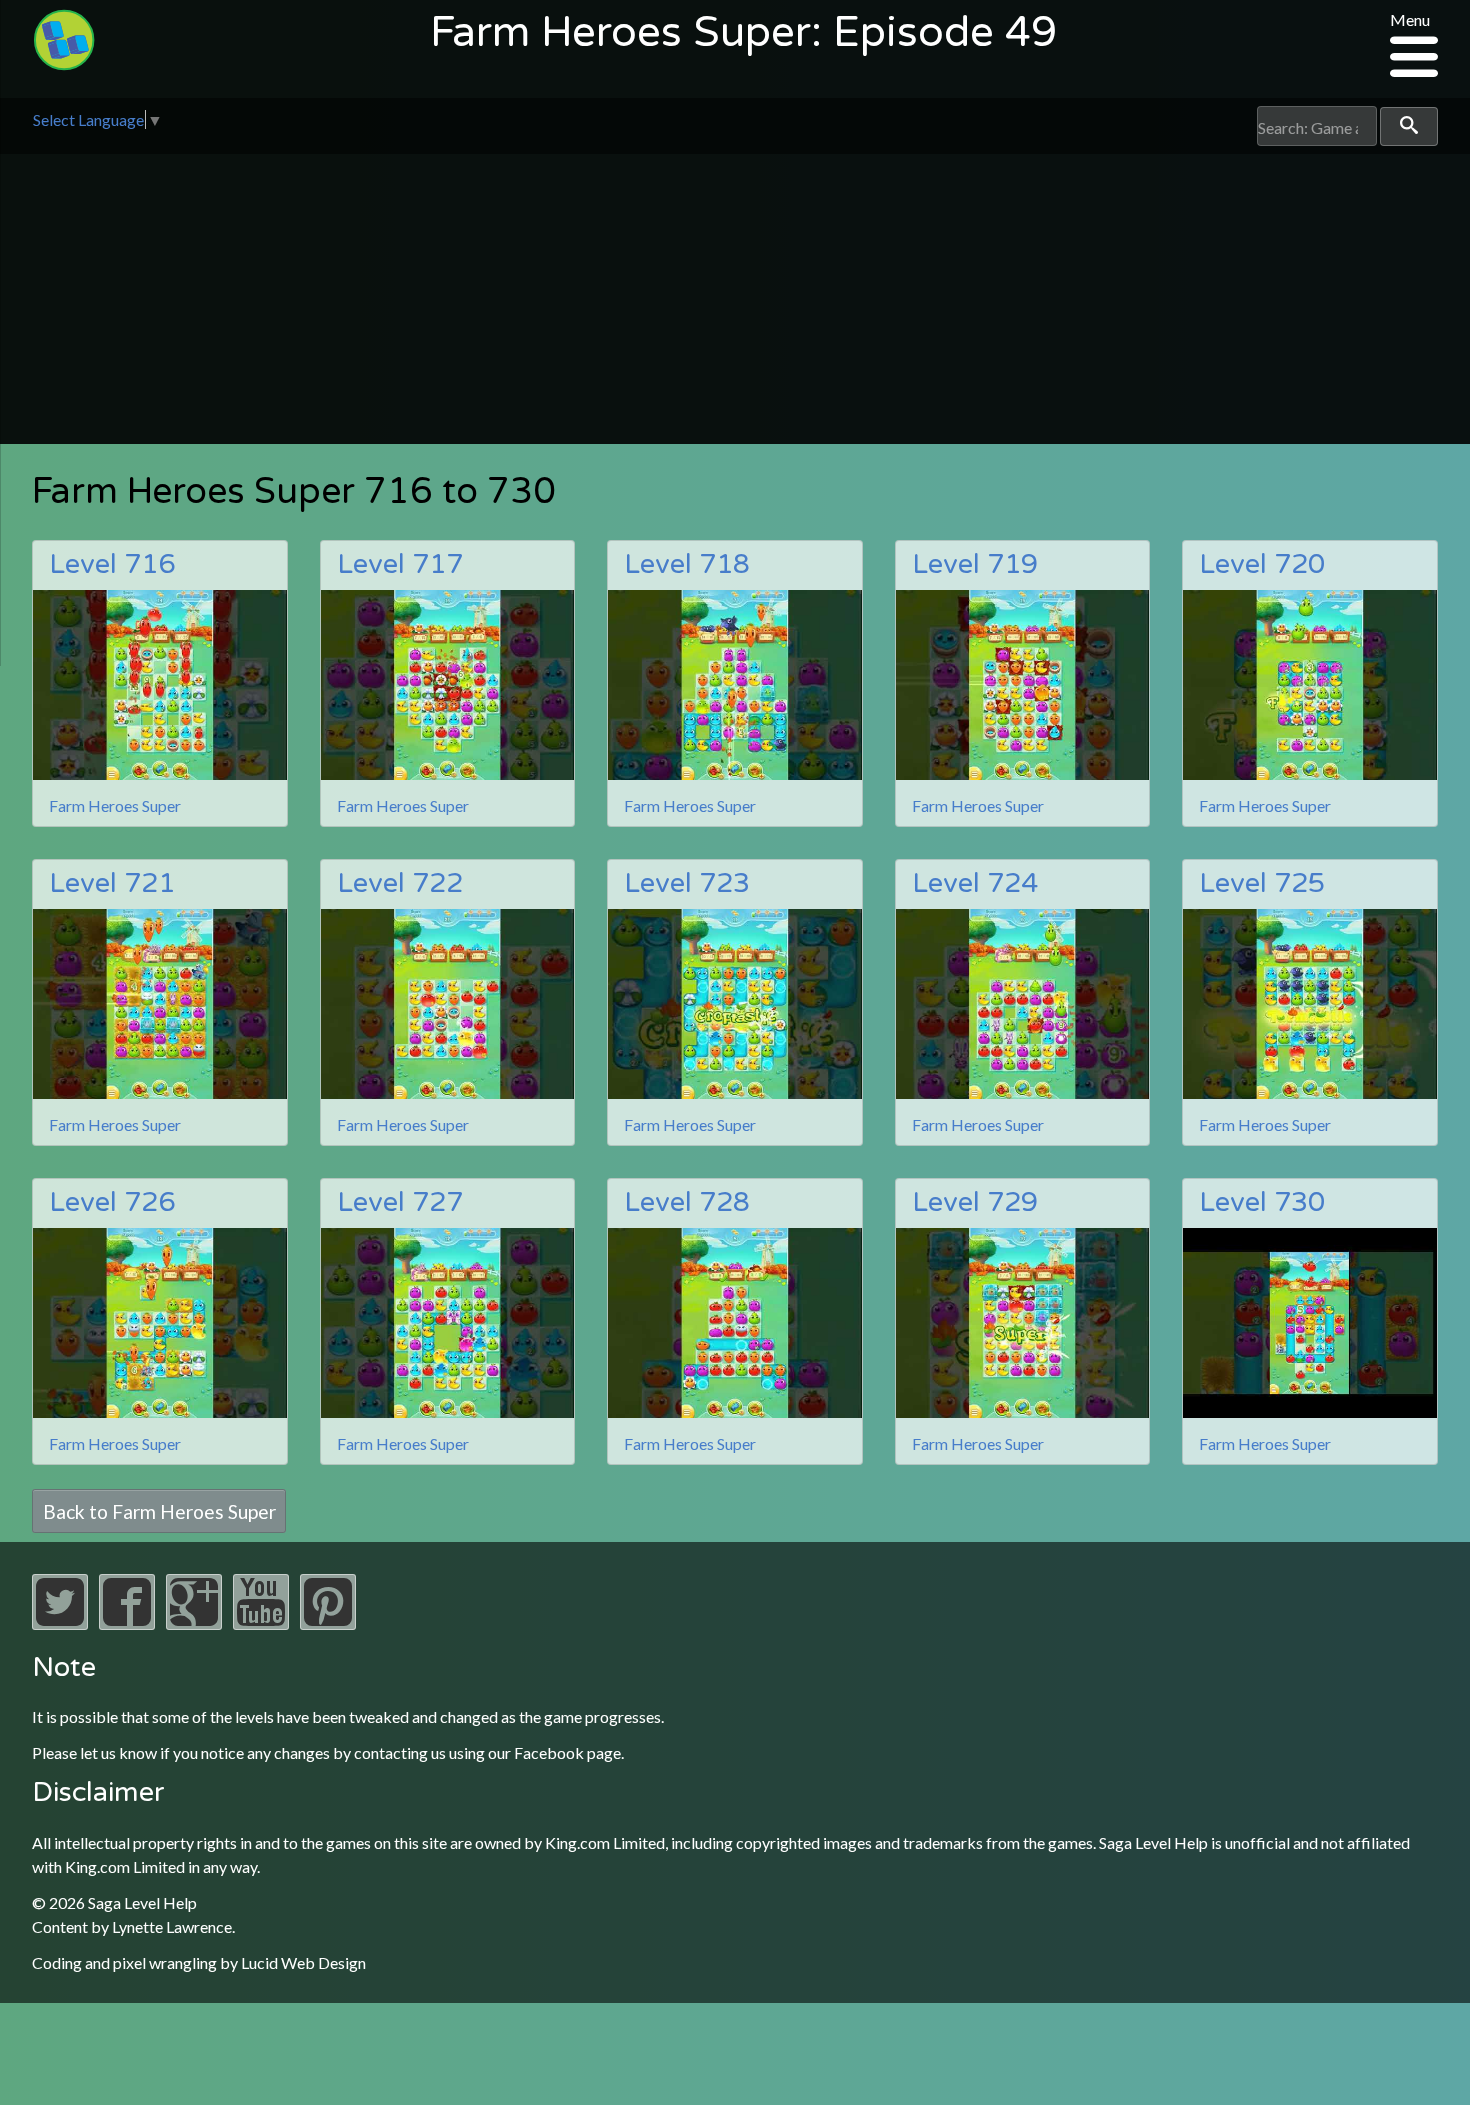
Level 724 (975, 883)
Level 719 (975, 564)
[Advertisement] (735, 304)
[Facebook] (127, 1623)
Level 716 (112, 564)
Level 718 (687, 564)
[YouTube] (261, 1623)
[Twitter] (60, 1623)
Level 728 (687, 1202)
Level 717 (400, 564)
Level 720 (1262, 564)
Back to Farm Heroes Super (159, 1510)
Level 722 (400, 883)
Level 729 (975, 1202)
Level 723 (687, 883)
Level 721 (112, 883)
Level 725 (1262, 883)
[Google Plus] (194, 1623)
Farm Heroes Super (115, 805)
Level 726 (112, 1202)
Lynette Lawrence (172, 1926)
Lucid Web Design (303, 1962)
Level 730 (1262, 1202)
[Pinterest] (328, 1623)
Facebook (549, 1752)
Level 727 (400, 1202)
